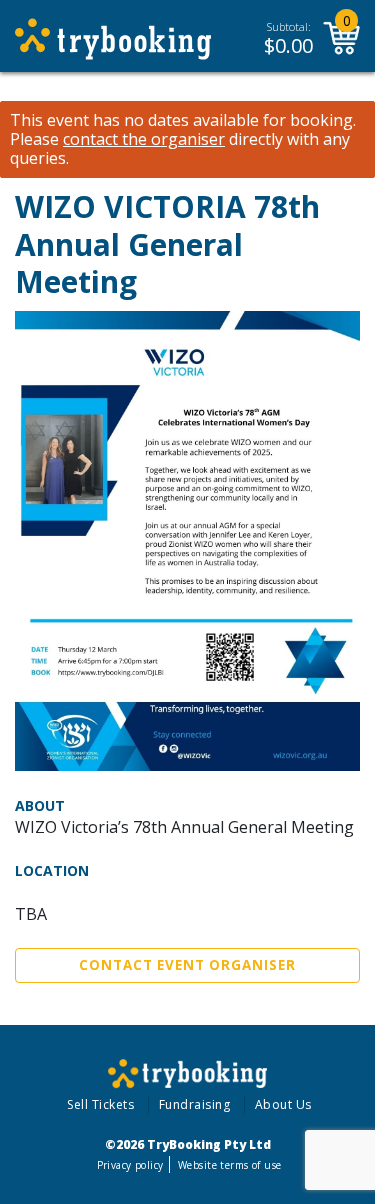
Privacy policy (130, 1165)
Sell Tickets (100, 1104)
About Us (283, 1104)
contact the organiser (144, 139)
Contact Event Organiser (187, 965)
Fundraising (195, 1104)
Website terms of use (229, 1165)
